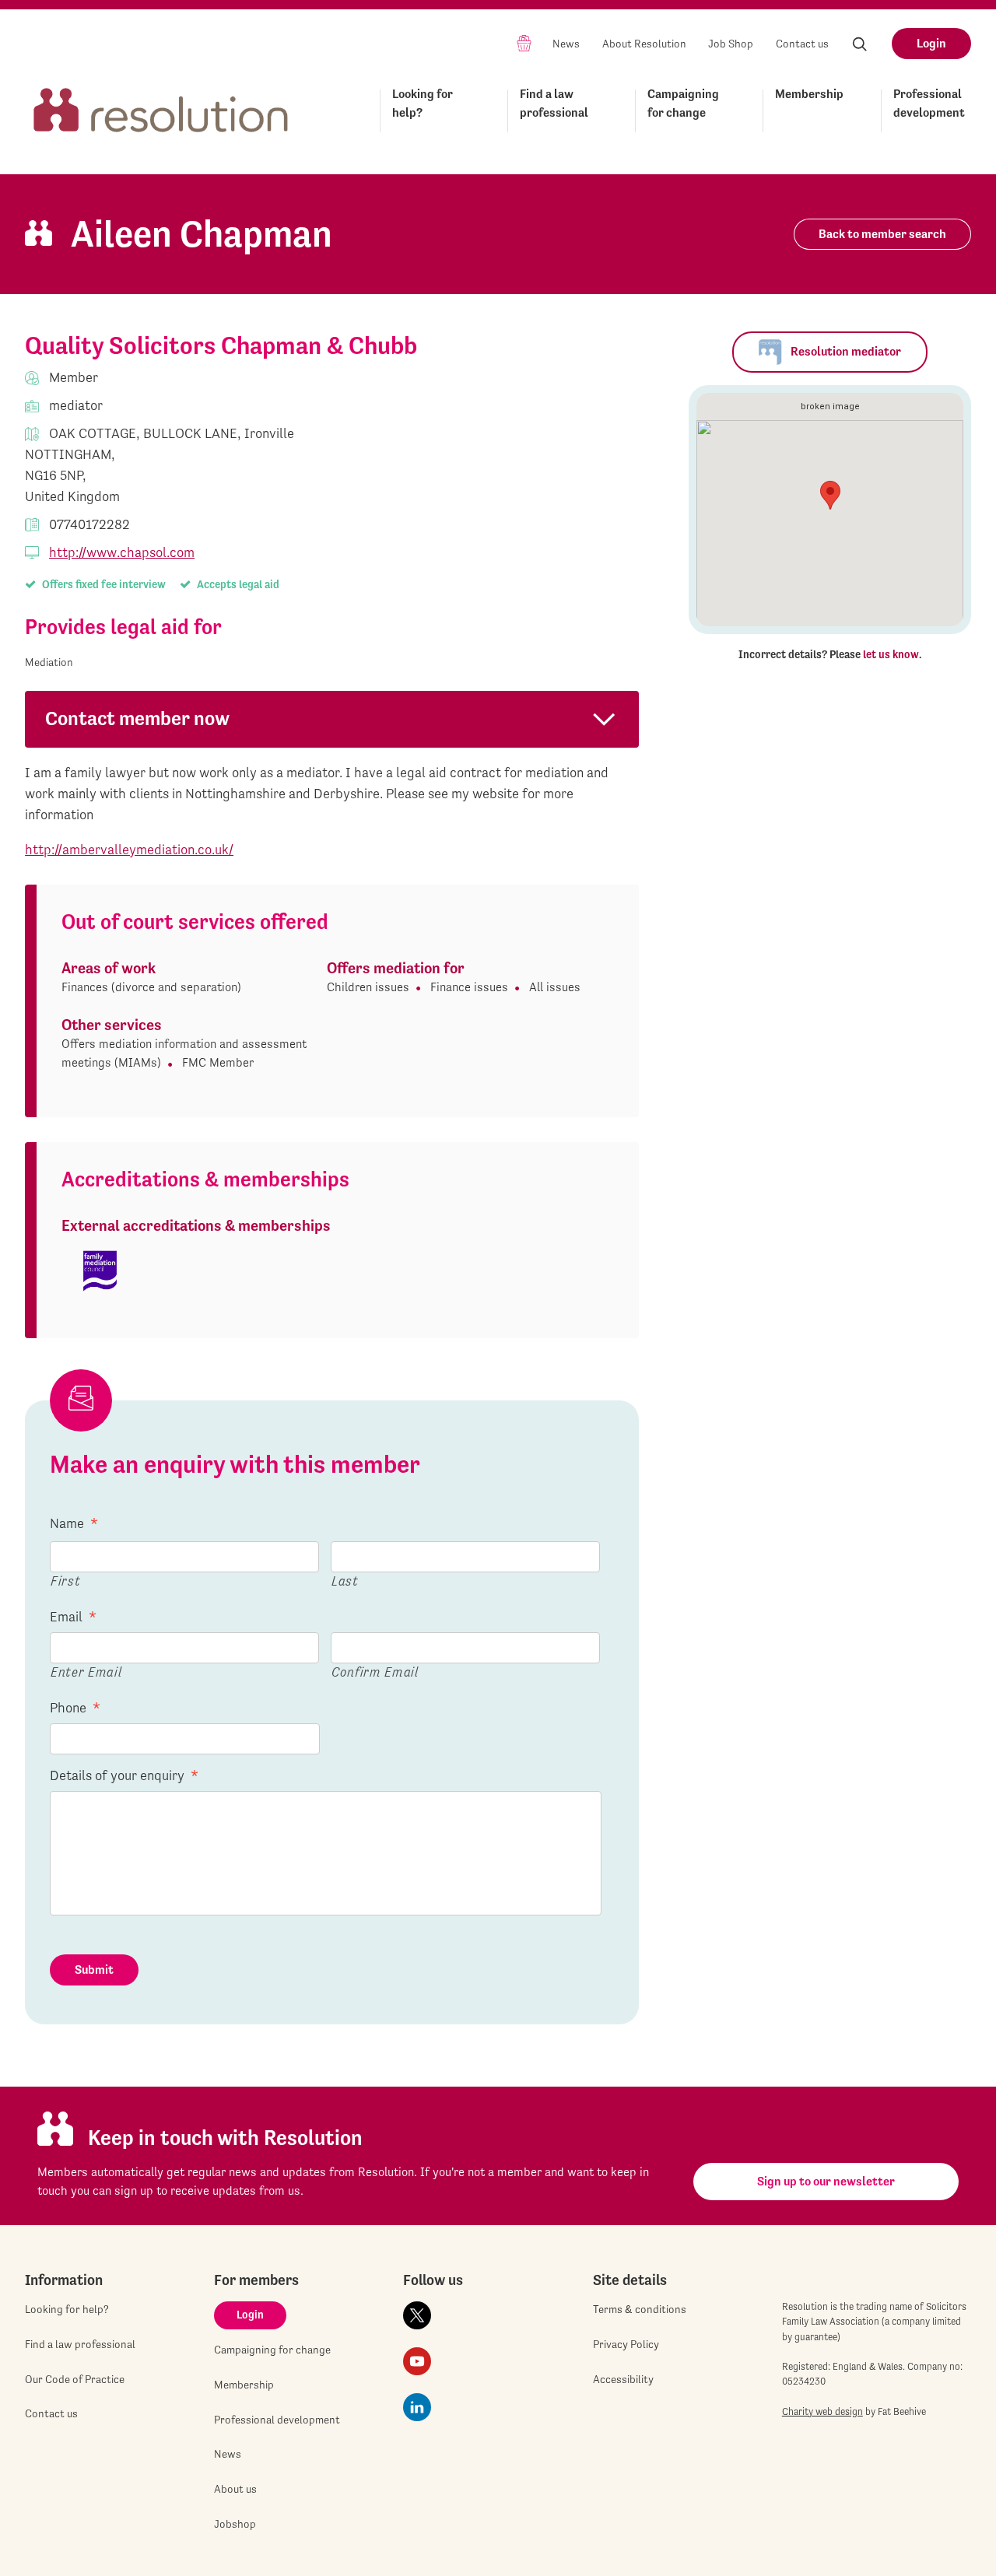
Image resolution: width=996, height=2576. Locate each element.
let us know (891, 654)
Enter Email (86, 1672)
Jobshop (235, 2524)
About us (235, 2489)
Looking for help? (423, 103)
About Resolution (644, 44)
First (65, 1581)
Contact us (802, 44)
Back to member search (882, 234)
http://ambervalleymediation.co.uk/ (129, 849)
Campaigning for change (683, 103)
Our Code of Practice (75, 2379)
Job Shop (731, 44)
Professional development (929, 103)
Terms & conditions (640, 2309)
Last (345, 1581)
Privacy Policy (626, 2344)
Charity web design (822, 2411)
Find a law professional (554, 103)
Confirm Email (375, 1672)
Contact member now (137, 718)
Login (931, 43)
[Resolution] (161, 108)
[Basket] (524, 42)
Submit (94, 1970)
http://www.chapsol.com (122, 552)
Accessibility (623, 2379)
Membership (809, 94)
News (566, 44)
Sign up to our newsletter (826, 2181)
